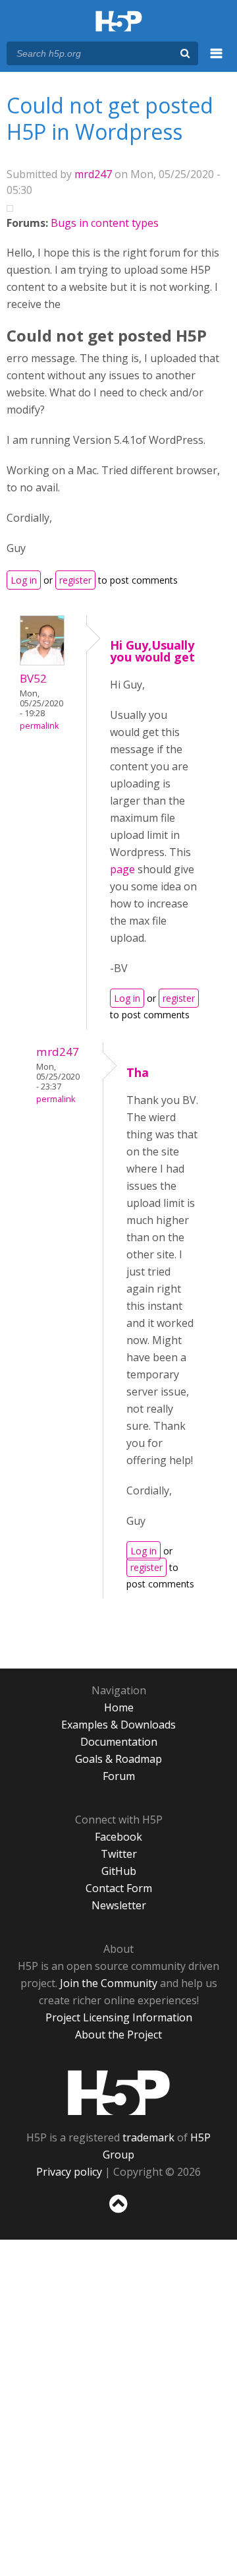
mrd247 (93, 174)
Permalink (39, 726)
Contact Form (119, 1888)
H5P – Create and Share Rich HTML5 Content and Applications (119, 22)
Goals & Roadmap (118, 1759)
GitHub (119, 1871)
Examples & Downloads (118, 1725)
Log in (24, 580)
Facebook (118, 1837)
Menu (217, 61)
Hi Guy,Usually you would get (152, 651)
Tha (138, 1072)
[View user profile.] (42, 661)
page (124, 869)
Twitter (119, 1854)
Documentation (119, 1742)
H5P (119, 2093)
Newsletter (119, 1905)
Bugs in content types (105, 223)
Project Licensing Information (119, 2017)
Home (119, 1707)
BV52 (33, 678)
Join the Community (109, 1983)
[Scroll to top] (118, 2213)
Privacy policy (69, 2172)
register (75, 580)
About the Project (118, 2035)
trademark (148, 2137)
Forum (119, 1776)
